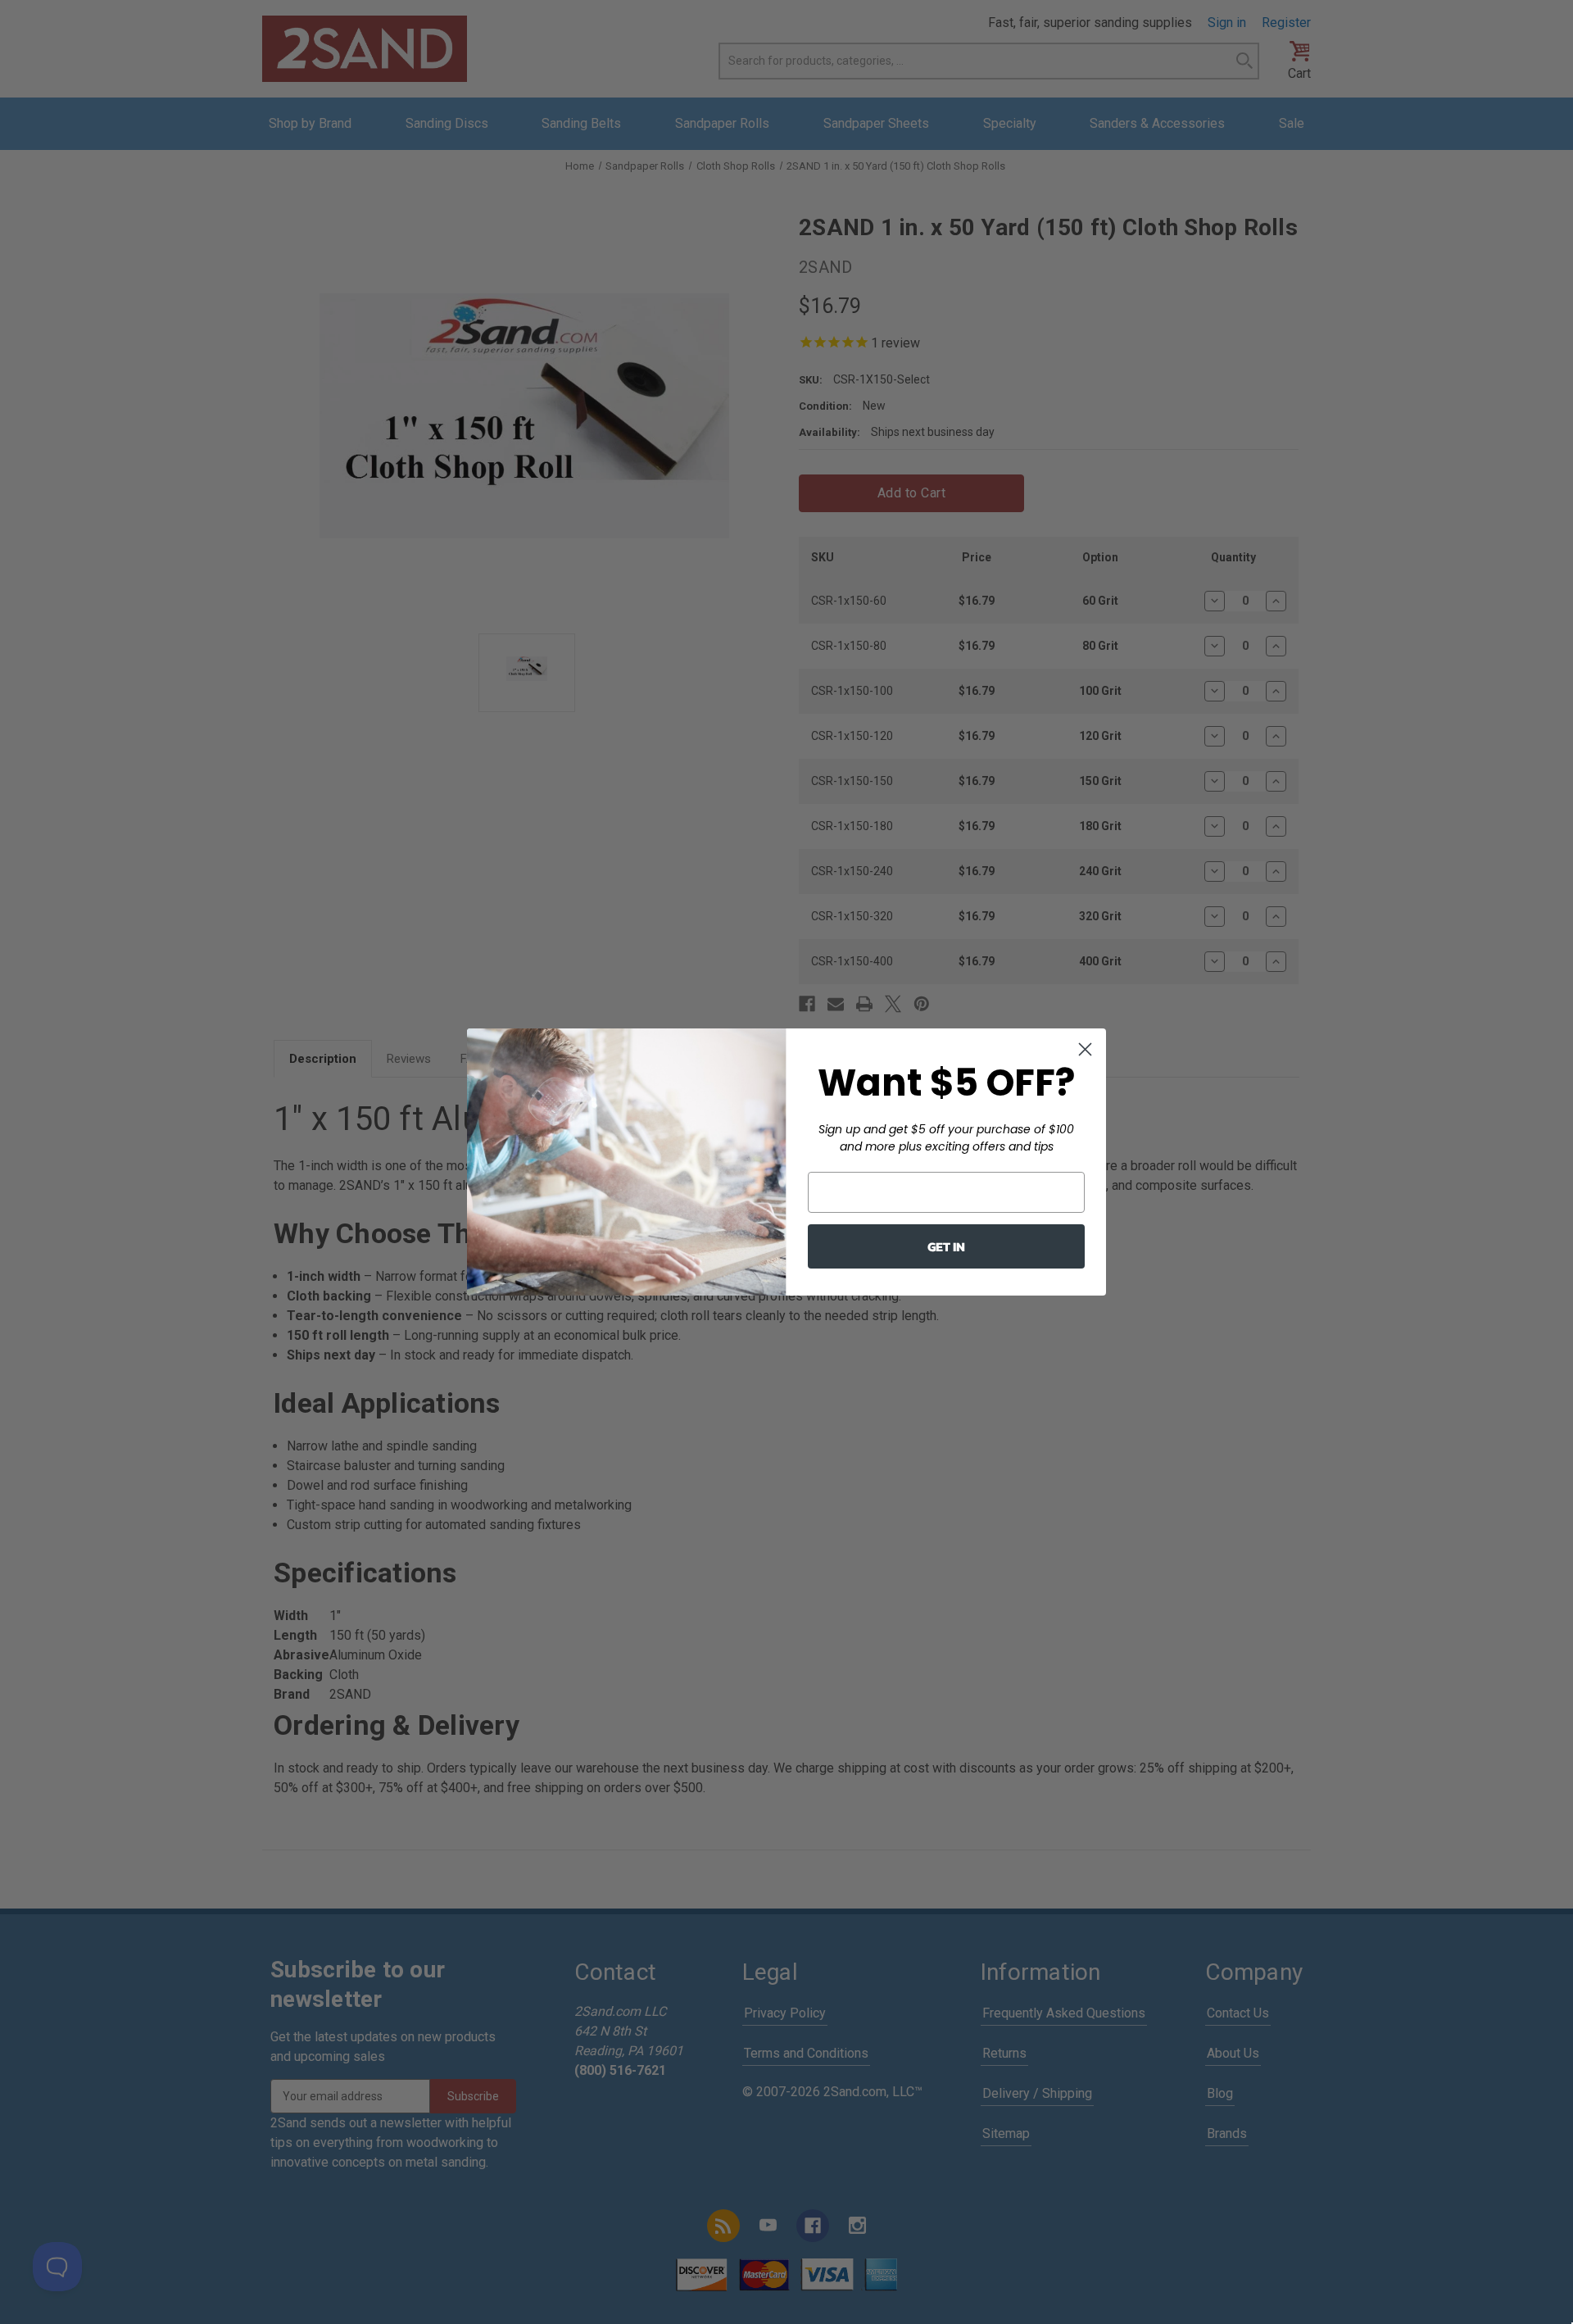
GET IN (946, 1246)
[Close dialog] (1085, 1049)
